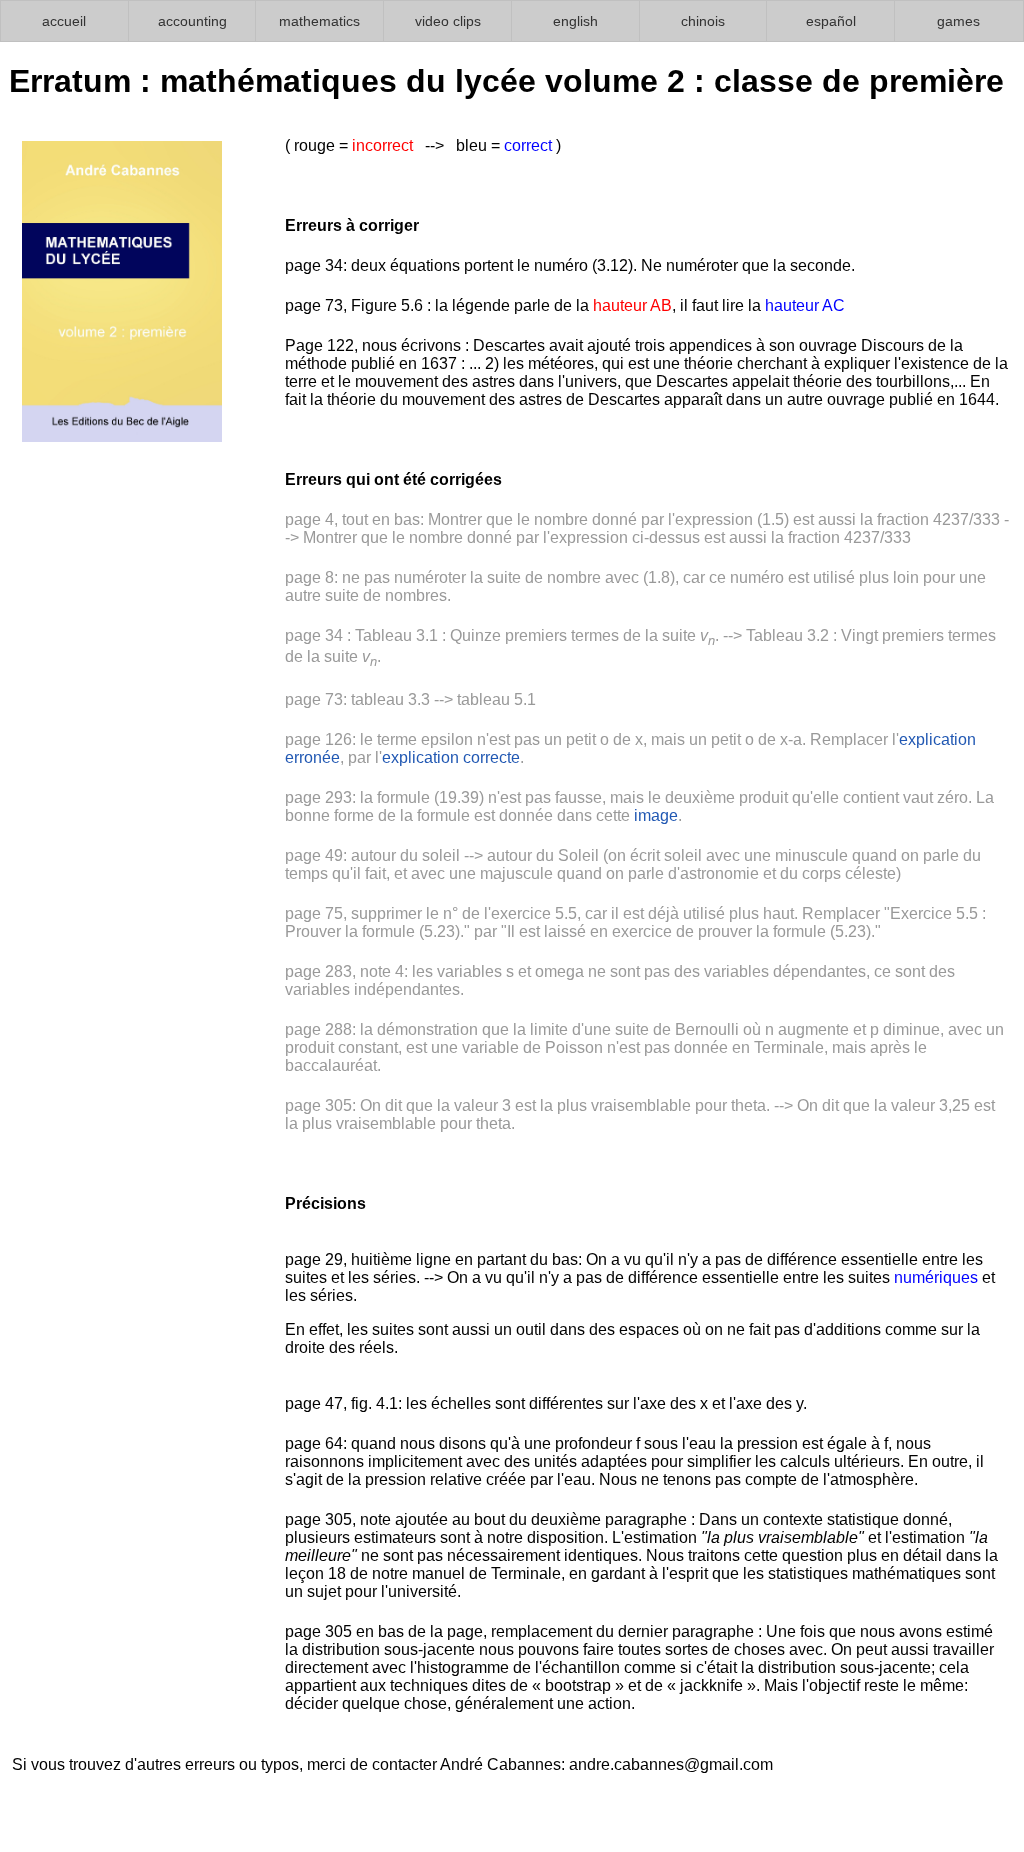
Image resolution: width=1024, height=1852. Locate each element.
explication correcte (451, 757)
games (958, 21)
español (831, 21)
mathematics (319, 21)
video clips (448, 21)
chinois (703, 21)
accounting (192, 21)
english (575, 21)
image (656, 815)
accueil (64, 21)
